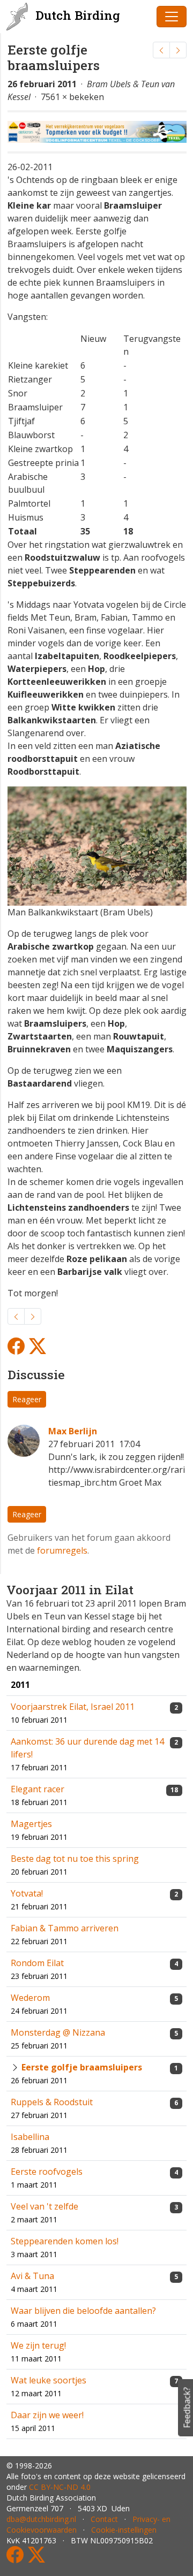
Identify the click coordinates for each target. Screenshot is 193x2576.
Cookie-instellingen (124, 2530)
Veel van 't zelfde (44, 2206)
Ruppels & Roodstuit (52, 2102)
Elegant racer (38, 1789)
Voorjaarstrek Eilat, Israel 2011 (73, 1707)
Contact (104, 2519)
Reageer (27, 1399)
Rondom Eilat (37, 1963)
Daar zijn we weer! (47, 2415)
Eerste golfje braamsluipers (82, 2067)
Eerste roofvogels (47, 2172)
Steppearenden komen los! (65, 2241)
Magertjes (31, 1824)
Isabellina (30, 2137)
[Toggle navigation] (172, 17)
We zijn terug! (38, 2345)
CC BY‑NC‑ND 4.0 (60, 2487)
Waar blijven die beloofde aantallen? (83, 2311)
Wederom (30, 1998)
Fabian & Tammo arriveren (65, 1928)
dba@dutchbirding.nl (41, 2519)
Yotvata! (27, 1893)
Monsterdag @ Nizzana (58, 2032)
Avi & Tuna (32, 2276)
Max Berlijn (73, 1431)
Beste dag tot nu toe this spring (75, 1859)
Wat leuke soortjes (49, 2380)
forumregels (62, 1550)
